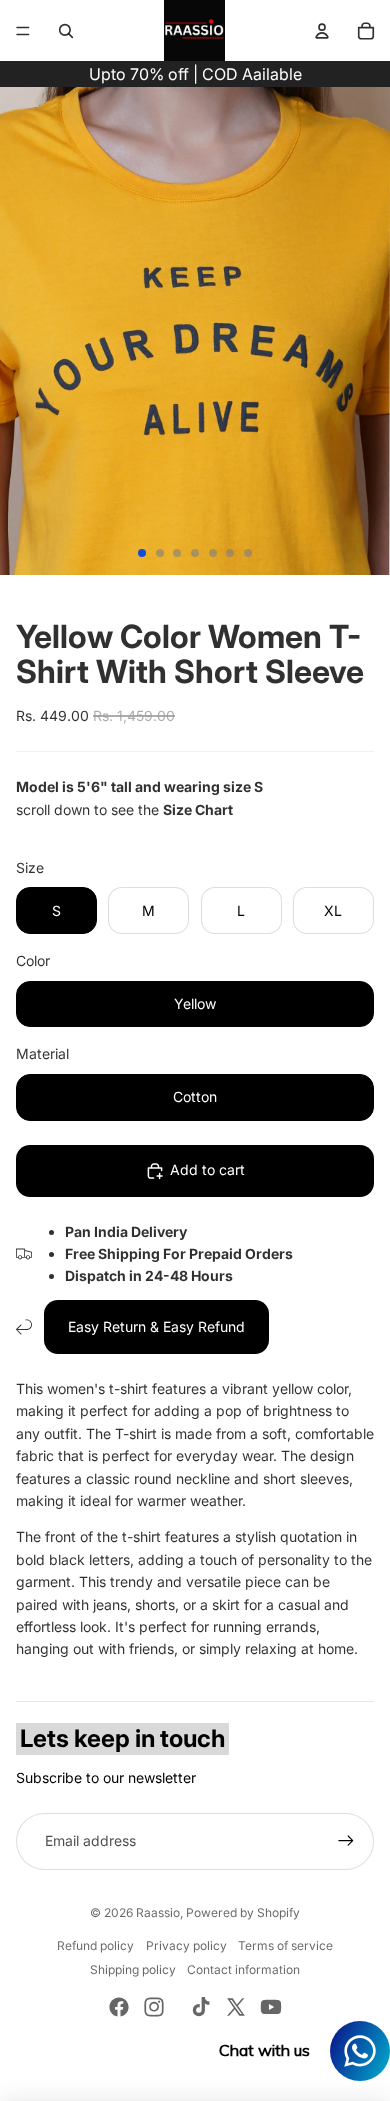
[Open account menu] (322, 31)
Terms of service (285, 1945)
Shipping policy (133, 1969)
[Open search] (66, 31)
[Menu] (23, 31)
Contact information (243, 1969)
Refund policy (95, 1945)
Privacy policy (186, 1945)
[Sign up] (346, 1841)
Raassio (158, 1912)
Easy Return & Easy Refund (156, 1326)
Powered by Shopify (243, 1912)
